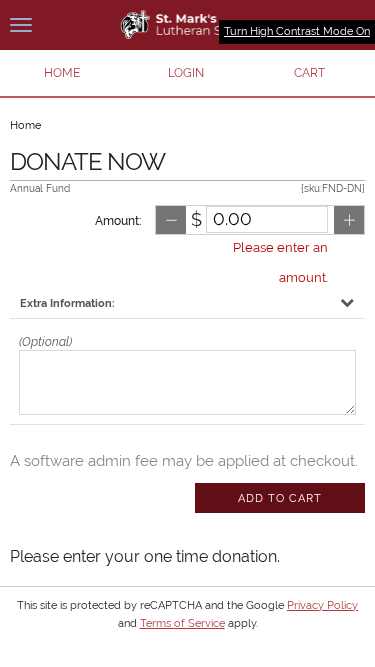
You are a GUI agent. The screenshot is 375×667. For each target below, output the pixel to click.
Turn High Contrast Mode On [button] (297, 31)
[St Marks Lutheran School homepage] (187, 25)
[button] (186, 73)
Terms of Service (182, 623)
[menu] (21, 25)
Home (25, 125)
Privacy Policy (322, 605)
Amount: (118, 221)
